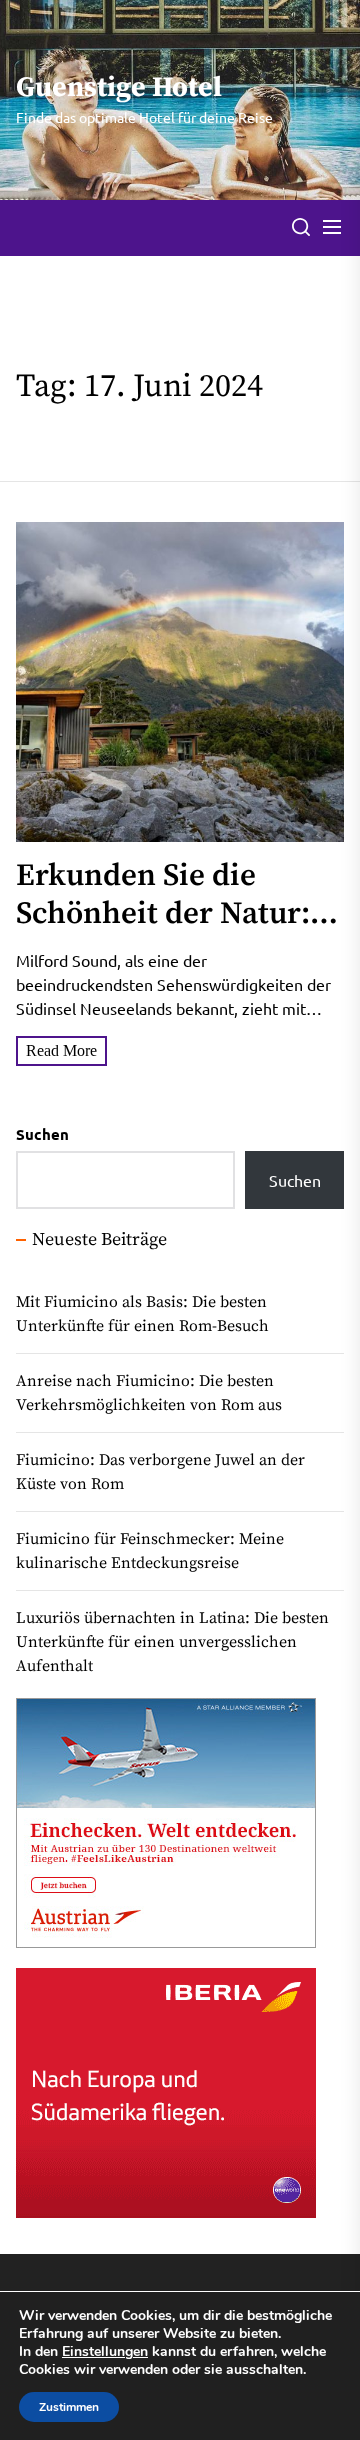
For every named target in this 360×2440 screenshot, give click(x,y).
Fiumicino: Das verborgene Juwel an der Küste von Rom (160, 1472)
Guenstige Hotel (119, 88)
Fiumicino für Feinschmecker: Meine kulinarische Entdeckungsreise (150, 1551)
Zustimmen (69, 2407)
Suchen (42, 1134)
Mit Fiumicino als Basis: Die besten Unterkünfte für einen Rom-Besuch (142, 1314)
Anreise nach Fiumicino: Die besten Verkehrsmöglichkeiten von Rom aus (149, 1393)
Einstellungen (105, 2352)
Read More (61, 1050)
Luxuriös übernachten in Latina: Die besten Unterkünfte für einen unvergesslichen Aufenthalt (172, 1642)
